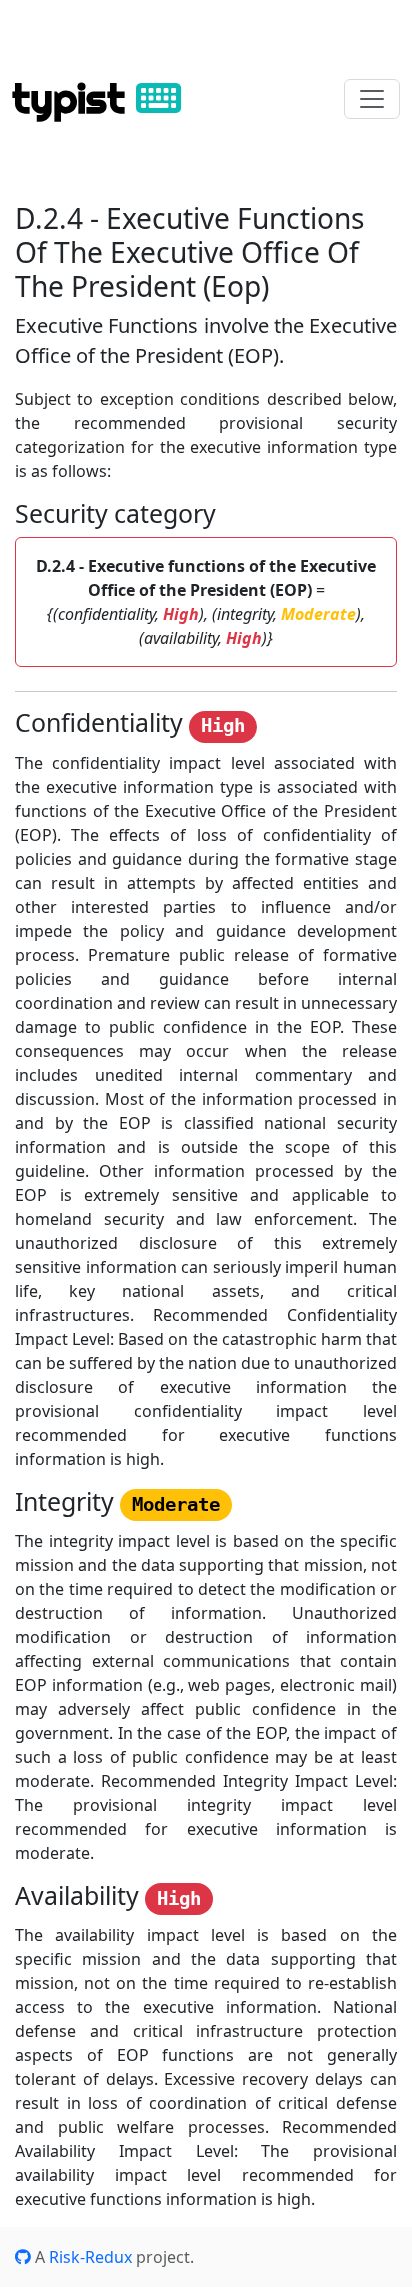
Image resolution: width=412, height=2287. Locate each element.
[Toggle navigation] (372, 99)
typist (74, 98)
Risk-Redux (90, 2257)
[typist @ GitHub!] (23, 2257)
